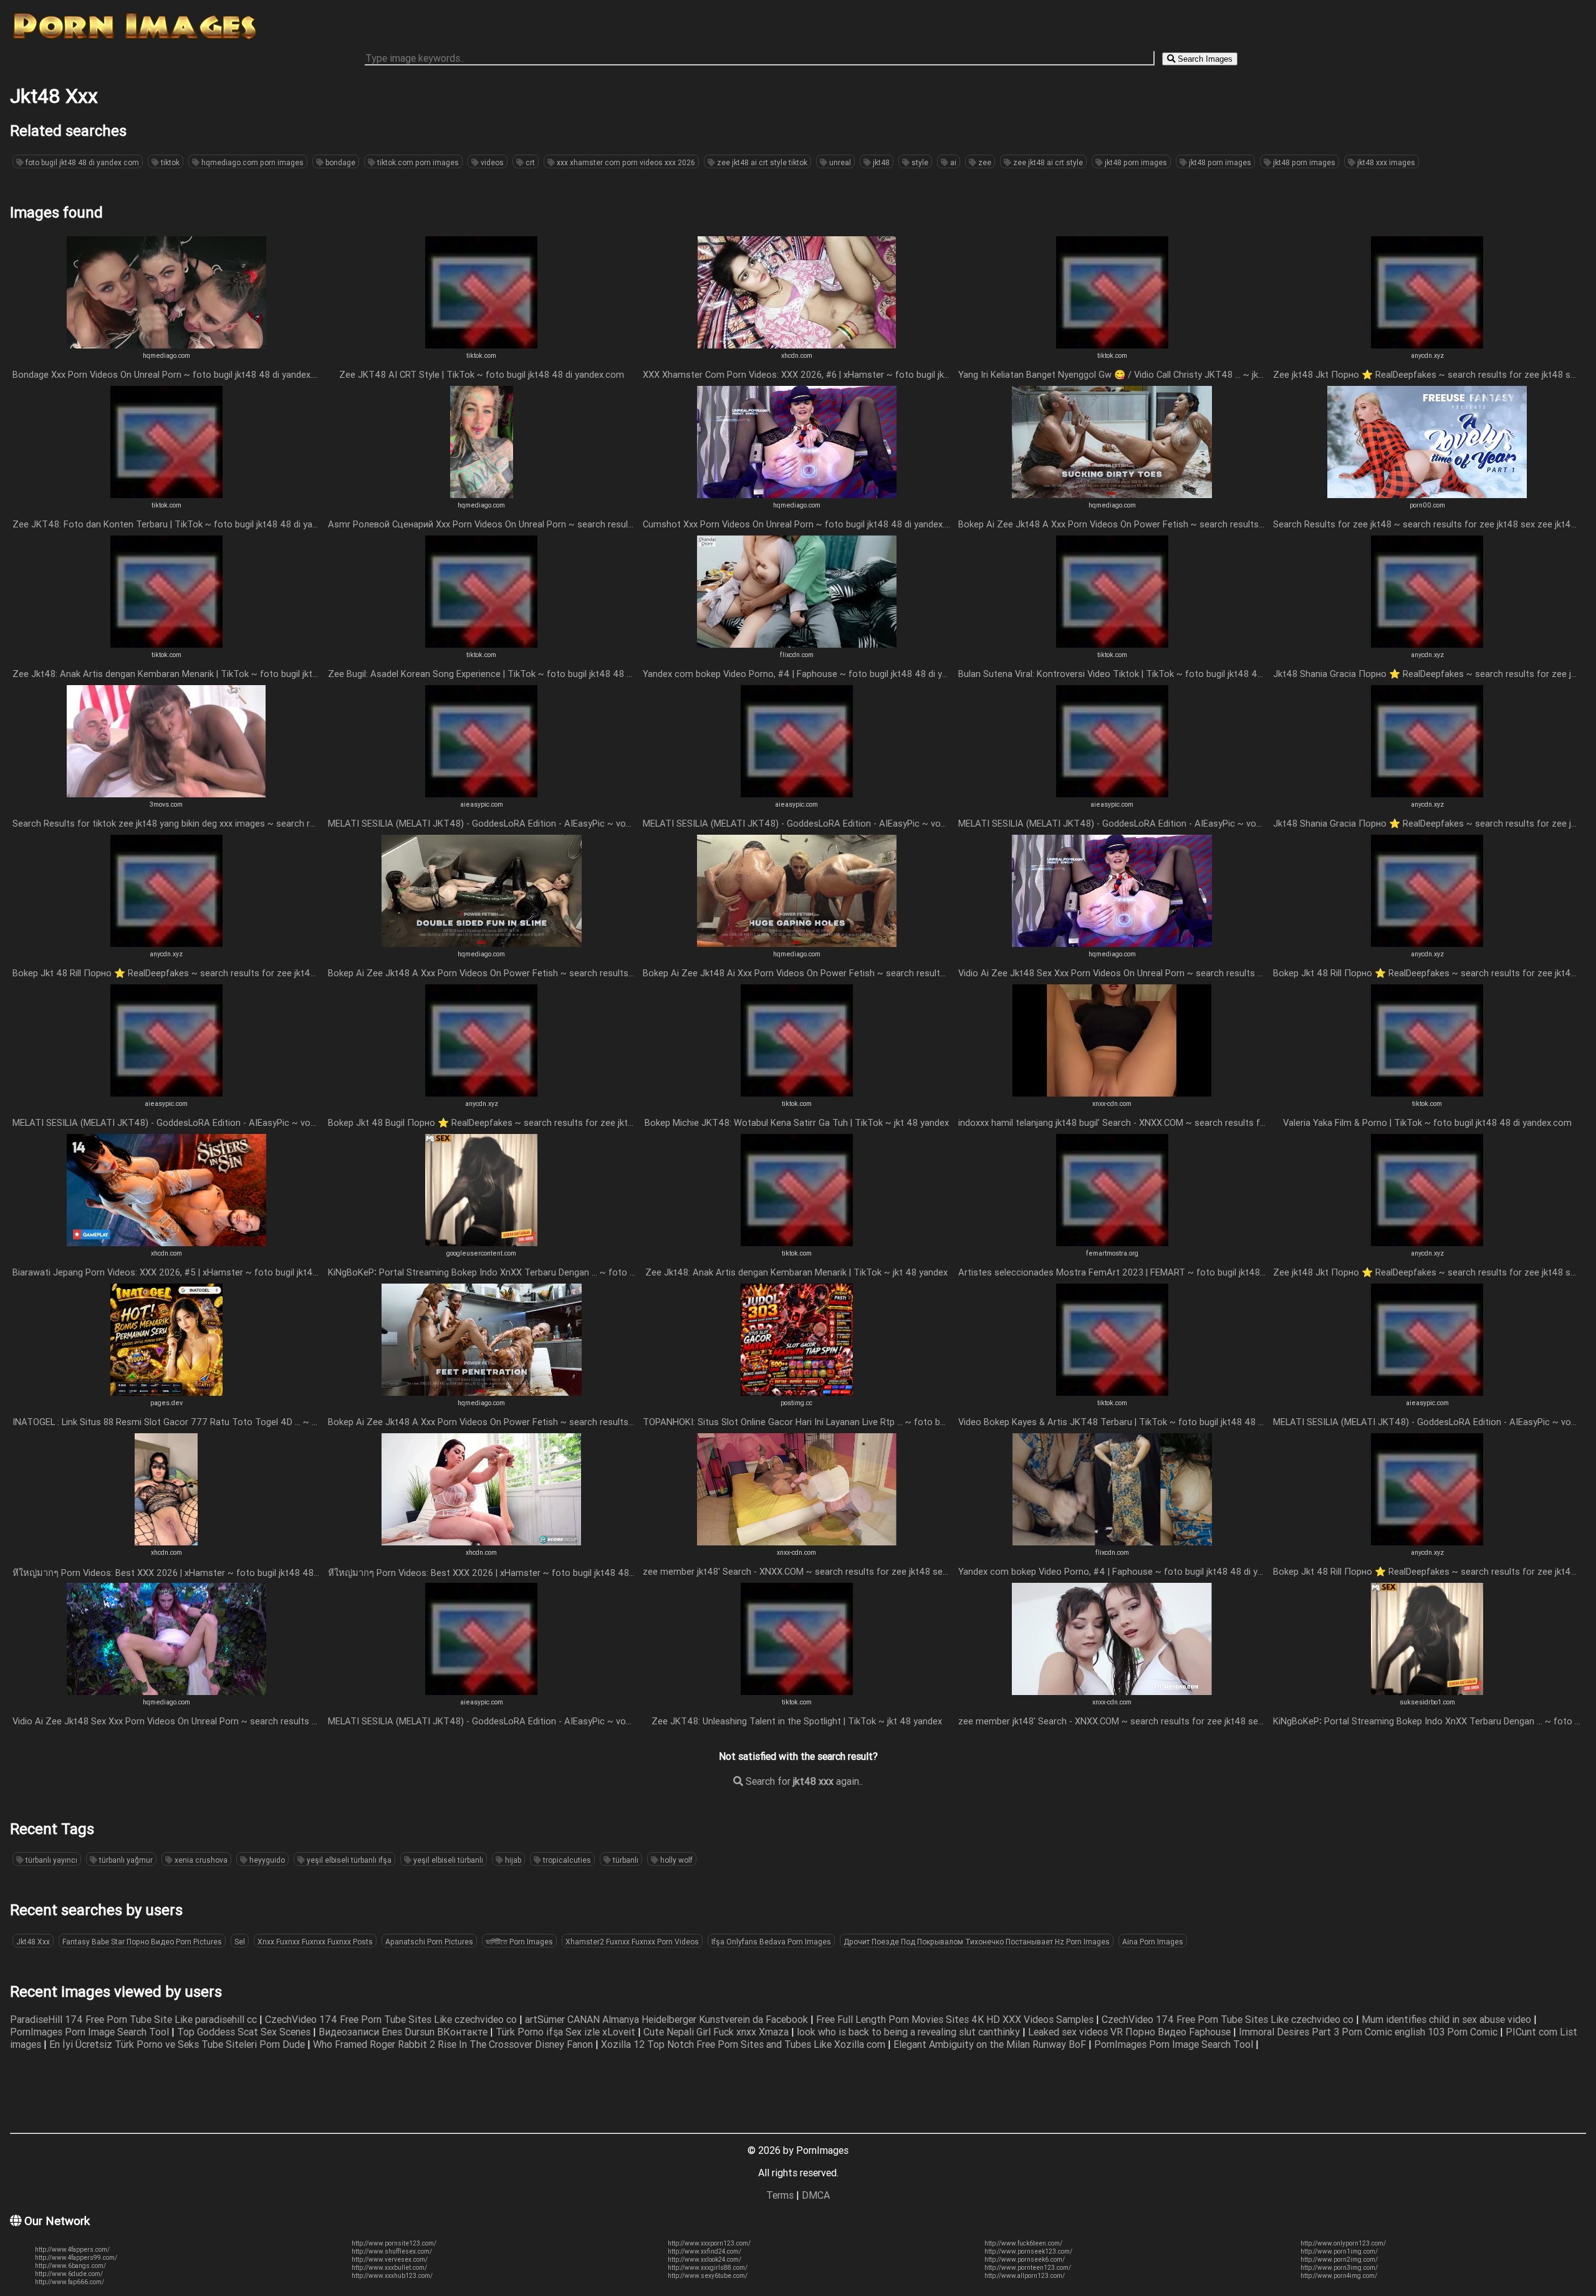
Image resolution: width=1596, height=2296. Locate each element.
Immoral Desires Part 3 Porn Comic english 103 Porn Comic (1369, 2032)
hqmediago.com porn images (252, 162)
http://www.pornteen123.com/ (1028, 2268)
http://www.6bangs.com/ (70, 2266)
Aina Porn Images (1153, 1942)
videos (491, 162)
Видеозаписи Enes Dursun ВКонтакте (404, 2032)
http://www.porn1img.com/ (1339, 2251)
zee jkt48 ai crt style (1047, 162)
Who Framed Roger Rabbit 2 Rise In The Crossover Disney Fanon (454, 2044)
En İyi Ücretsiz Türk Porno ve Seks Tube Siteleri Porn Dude (178, 2044)
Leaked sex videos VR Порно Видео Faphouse (1131, 2032)
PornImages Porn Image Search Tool (91, 2032)
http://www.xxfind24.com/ (704, 2251)
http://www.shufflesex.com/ (392, 2251)
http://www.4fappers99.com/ (76, 2258)
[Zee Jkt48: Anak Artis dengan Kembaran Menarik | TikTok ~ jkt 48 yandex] (797, 1242)
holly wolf (675, 1860)
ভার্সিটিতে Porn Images (519, 1942)
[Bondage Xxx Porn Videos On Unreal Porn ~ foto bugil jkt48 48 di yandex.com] (166, 345)
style (919, 162)
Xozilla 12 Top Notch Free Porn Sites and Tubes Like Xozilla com (744, 2044)
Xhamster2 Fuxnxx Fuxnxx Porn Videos (632, 1942)
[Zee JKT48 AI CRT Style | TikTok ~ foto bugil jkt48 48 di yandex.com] (481, 345)
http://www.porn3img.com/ (1339, 2268)
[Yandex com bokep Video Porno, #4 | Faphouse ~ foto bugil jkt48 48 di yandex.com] (797, 644)
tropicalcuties (566, 1860)
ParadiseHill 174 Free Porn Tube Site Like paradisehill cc (135, 2019)
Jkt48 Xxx (33, 1942)
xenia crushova (200, 1860)
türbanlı (625, 1860)
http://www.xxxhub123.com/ (392, 2276)
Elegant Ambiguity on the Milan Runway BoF (991, 2044)
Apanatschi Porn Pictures (429, 1942)
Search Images (1204, 59)
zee (984, 162)
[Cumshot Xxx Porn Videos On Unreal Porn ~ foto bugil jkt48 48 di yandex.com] (797, 494)
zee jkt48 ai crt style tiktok (761, 162)
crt (529, 162)
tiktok (169, 162)
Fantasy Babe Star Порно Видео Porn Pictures (142, 1942)
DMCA (816, 2195)
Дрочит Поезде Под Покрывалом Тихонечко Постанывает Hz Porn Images (977, 1942)
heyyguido (266, 1860)
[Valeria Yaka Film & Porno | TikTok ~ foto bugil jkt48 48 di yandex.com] (1427, 1093)
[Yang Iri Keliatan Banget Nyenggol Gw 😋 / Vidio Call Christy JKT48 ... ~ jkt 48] (1112, 345)
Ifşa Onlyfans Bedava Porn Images (771, 1942)
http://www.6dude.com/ (69, 2274)
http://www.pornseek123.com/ (1028, 2251)
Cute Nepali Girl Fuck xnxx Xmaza (717, 2032)
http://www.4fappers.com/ (72, 2250)
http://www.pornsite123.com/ (394, 2243)
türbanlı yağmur (125, 1860)
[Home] (135, 39)
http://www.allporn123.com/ (1025, 2276)
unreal (839, 162)
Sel (240, 1942)
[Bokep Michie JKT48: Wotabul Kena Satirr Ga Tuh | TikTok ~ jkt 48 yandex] (797, 1093)
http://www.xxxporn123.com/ (709, 2243)
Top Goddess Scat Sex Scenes (245, 2032)
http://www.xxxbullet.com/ (389, 2268)
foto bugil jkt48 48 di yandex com (81, 162)
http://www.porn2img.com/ (1339, 2260)
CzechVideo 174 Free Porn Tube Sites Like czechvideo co (392, 2019)
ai (952, 162)
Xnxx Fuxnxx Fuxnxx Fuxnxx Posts (315, 1942)
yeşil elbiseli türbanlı (447, 1860)
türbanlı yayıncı (50, 1860)
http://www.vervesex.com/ (390, 2260)
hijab (512, 1860)
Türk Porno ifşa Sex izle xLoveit (567, 2032)
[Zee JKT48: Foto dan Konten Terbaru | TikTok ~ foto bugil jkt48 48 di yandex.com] (166, 494)
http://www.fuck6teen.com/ (1023, 2243)
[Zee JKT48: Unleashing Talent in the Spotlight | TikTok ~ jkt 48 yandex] (797, 1691)
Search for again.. (803, 1781)
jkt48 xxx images (1385, 162)
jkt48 (880, 162)
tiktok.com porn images (417, 162)
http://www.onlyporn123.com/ (1343, 2243)
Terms (780, 2195)
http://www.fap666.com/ (70, 2282)
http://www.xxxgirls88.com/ (708, 2268)
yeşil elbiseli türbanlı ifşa (348, 1860)
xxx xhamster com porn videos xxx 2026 (625, 162)
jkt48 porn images (1135, 162)
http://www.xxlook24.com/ (704, 2260)
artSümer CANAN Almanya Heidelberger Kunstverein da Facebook (668, 2019)
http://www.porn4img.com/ (1339, 2276)
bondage (339, 162)
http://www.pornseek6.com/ (1025, 2260)
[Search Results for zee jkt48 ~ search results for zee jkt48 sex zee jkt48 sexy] (1427, 494)
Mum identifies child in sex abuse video (1448, 2019)
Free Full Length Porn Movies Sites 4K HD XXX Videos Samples (956, 2019)
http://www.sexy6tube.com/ (708, 2276)
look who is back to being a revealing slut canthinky (910, 2032)
